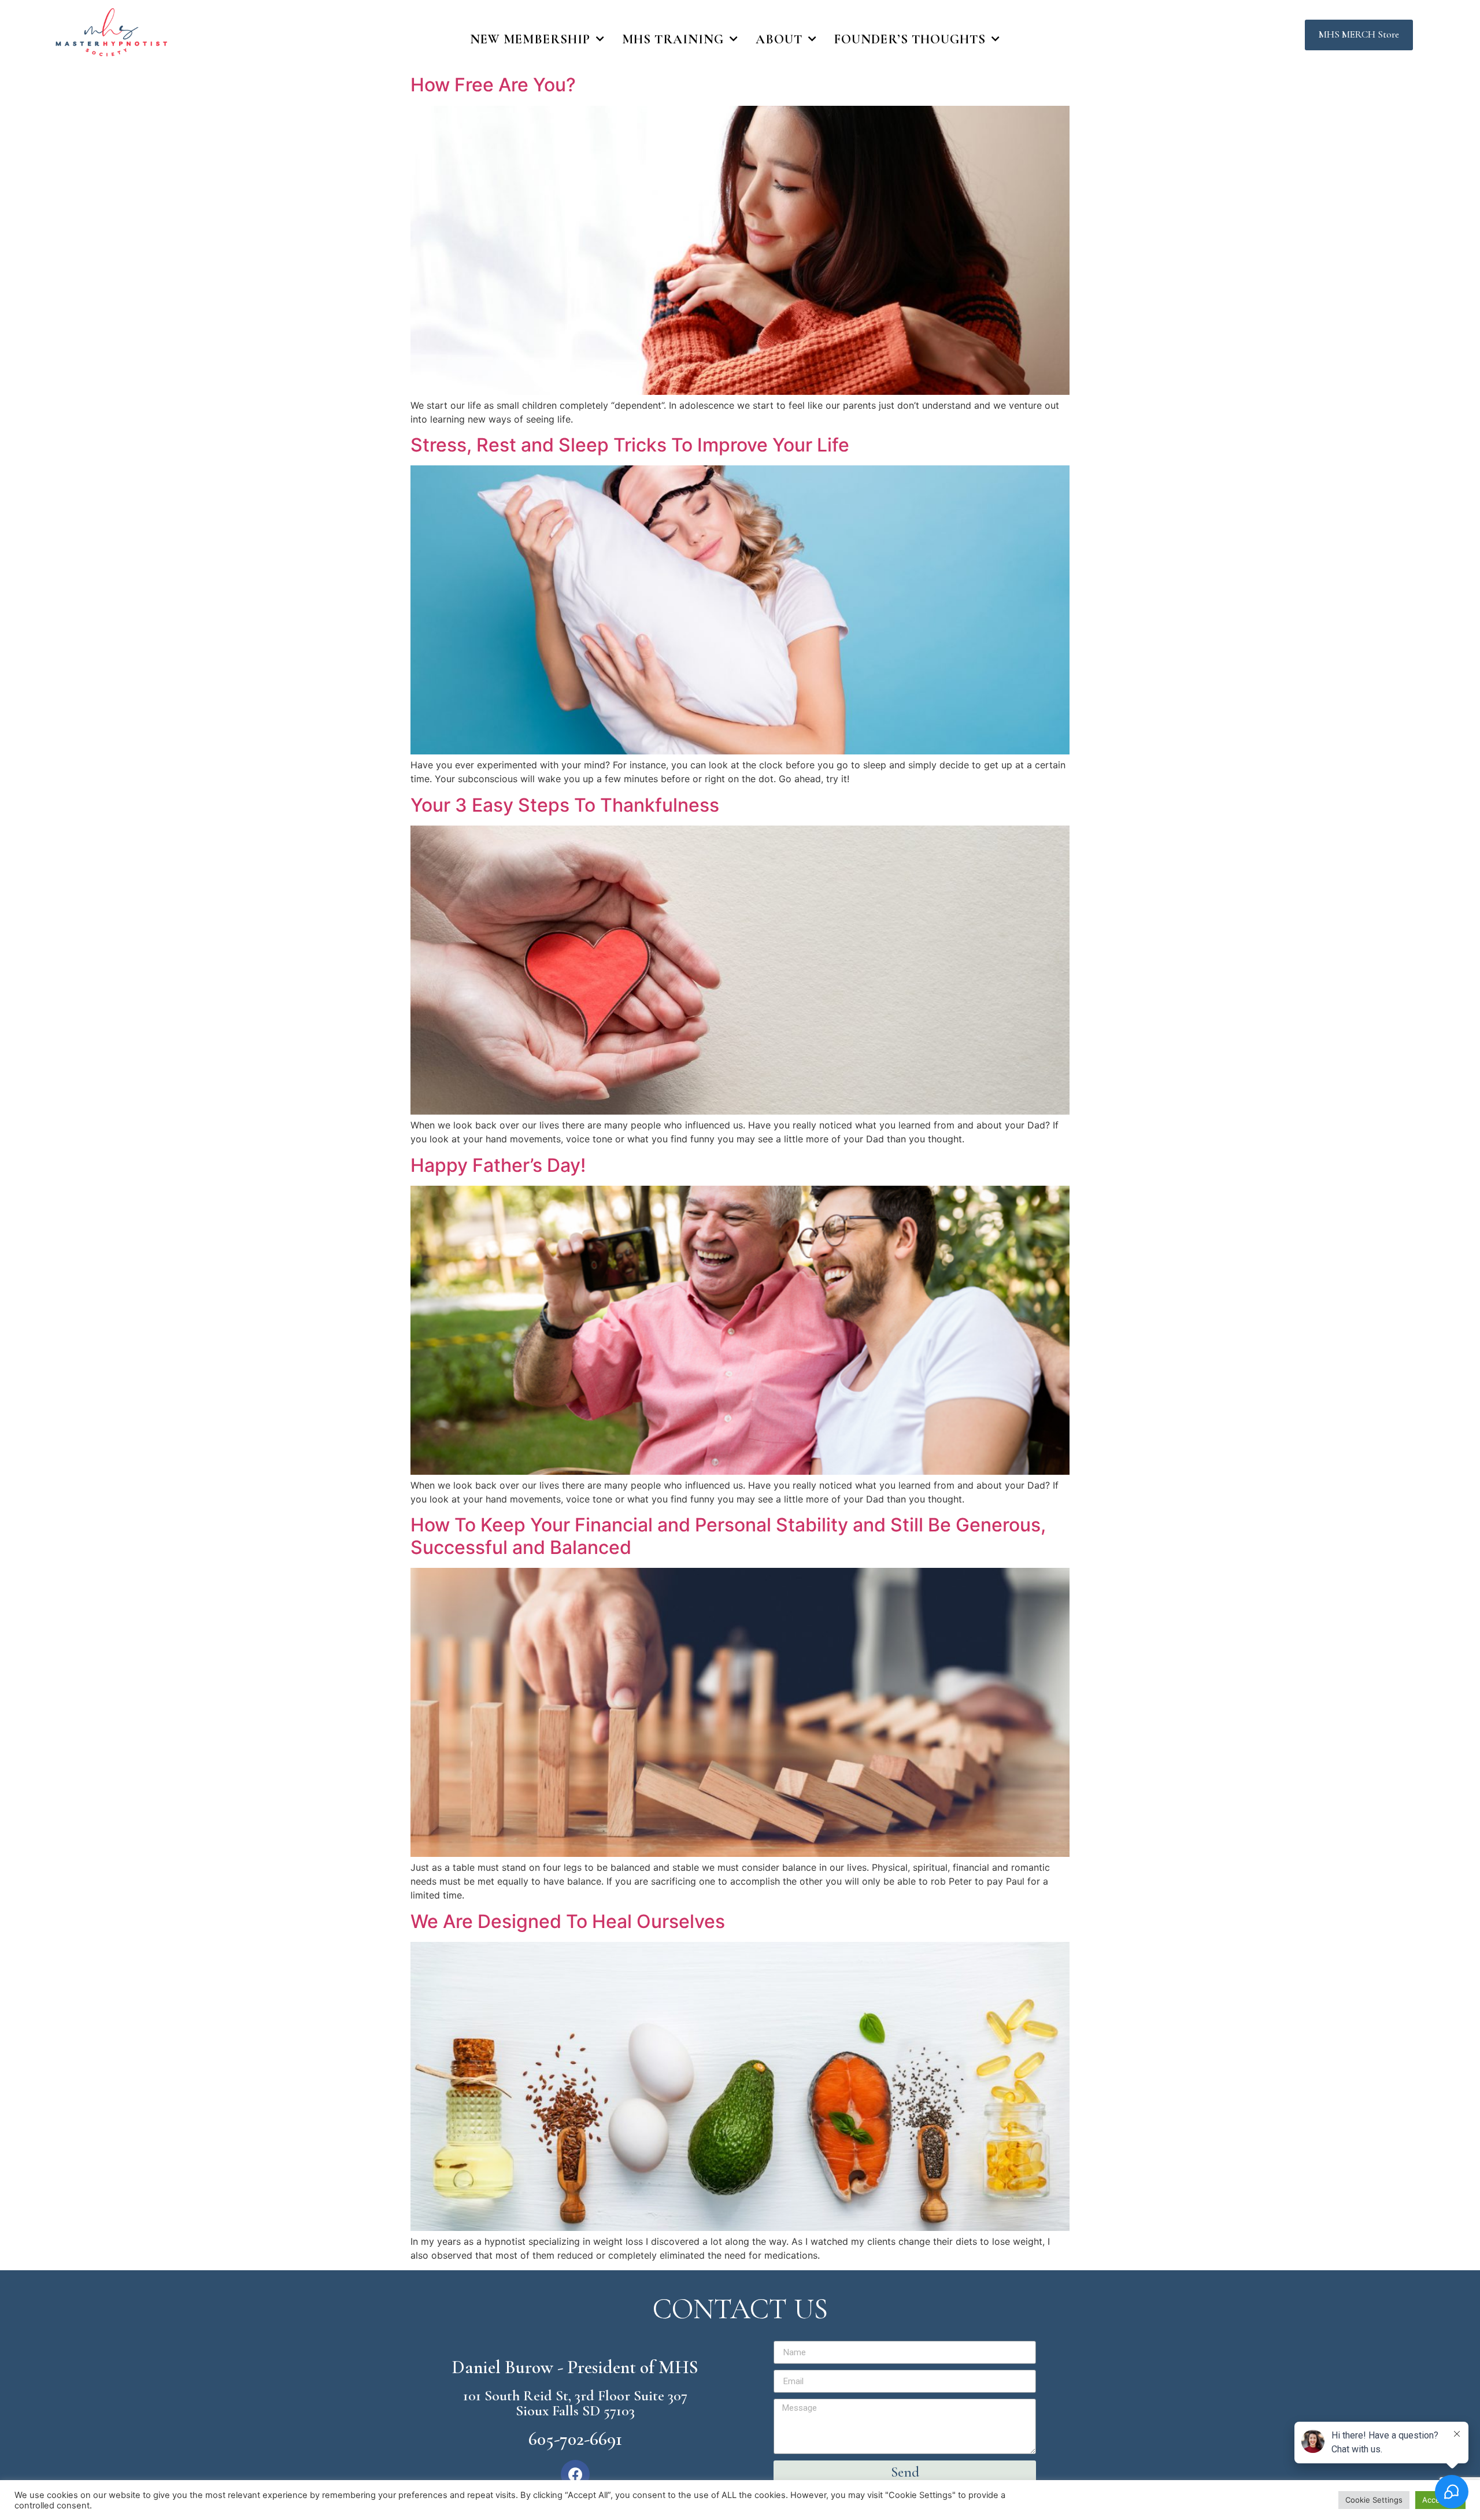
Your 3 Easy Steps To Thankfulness (565, 805)
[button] (1359, 35)
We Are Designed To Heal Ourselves (568, 1921)
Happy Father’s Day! (498, 1165)
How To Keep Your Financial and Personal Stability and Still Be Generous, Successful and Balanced (728, 1536)
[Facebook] (575, 2474)
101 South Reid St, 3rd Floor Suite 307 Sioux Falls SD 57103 (575, 2403)
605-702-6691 (575, 2439)
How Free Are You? (493, 85)
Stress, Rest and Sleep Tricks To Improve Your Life (630, 445)
